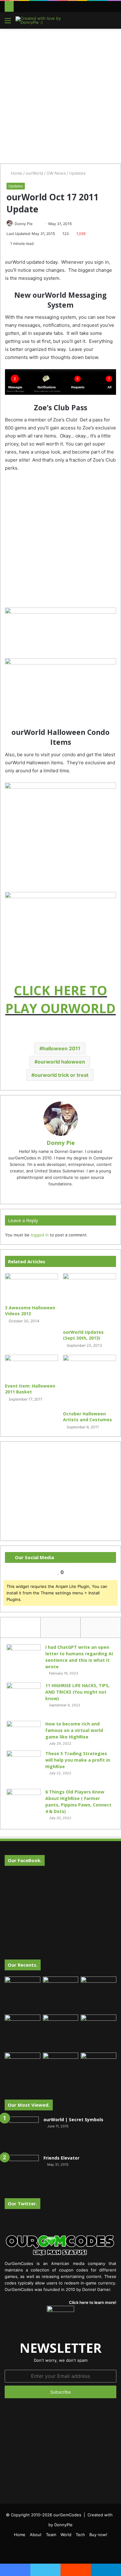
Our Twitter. (22, 2203)
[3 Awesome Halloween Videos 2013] (31, 1287)
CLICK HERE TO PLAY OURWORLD (60, 999)
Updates (77, 173)
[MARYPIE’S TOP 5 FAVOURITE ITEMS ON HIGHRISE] (99, 2070)
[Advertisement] (60, 95)
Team (51, 2535)
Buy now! (98, 2535)
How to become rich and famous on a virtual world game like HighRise (74, 1730)
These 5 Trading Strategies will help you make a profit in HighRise (78, 1760)
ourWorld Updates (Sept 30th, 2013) (83, 1335)
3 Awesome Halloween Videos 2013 (30, 1311)
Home (16, 173)
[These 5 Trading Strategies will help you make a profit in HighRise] (24, 1768)
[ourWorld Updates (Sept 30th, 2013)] (90, 1300)
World (66, 2535)
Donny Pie (24, 224)
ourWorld (34, 173)
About (36, 2535)
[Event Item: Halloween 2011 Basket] (31, 1367)
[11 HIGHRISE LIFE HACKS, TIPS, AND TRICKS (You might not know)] (24, 1700)
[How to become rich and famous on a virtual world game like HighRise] (24, 1732)
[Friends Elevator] (22, 2172)
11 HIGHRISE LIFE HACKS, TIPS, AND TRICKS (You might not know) (77, 1692)
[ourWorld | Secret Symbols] (22, 2134)
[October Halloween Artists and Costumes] (90, 1381)
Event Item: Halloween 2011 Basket (30, 1389)
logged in (40, 1235)
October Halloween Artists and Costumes (87, 1417)
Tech (80, 2535)
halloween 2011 (61, 1048)
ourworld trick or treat (61, 1075)
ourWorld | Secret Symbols (73, 2120)
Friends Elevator (61, 2158)
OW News (56, 173)
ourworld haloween (61, 1062)
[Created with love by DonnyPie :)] (40, 20)
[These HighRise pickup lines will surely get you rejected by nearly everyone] (22, 2063)
